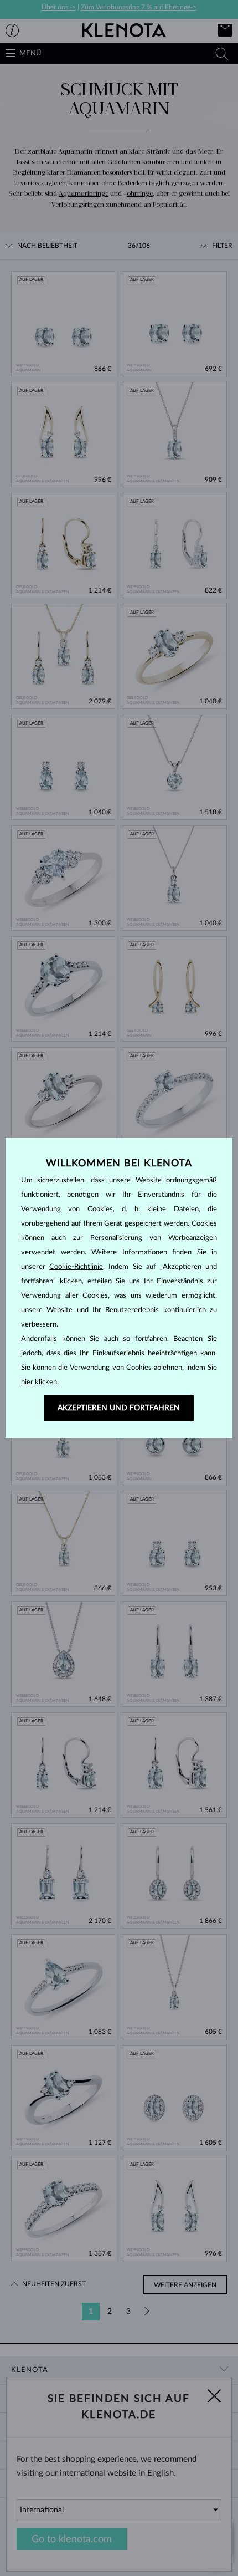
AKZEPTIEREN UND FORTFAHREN (119, 1408)
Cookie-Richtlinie (76, 1267)
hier (27, 1382)
